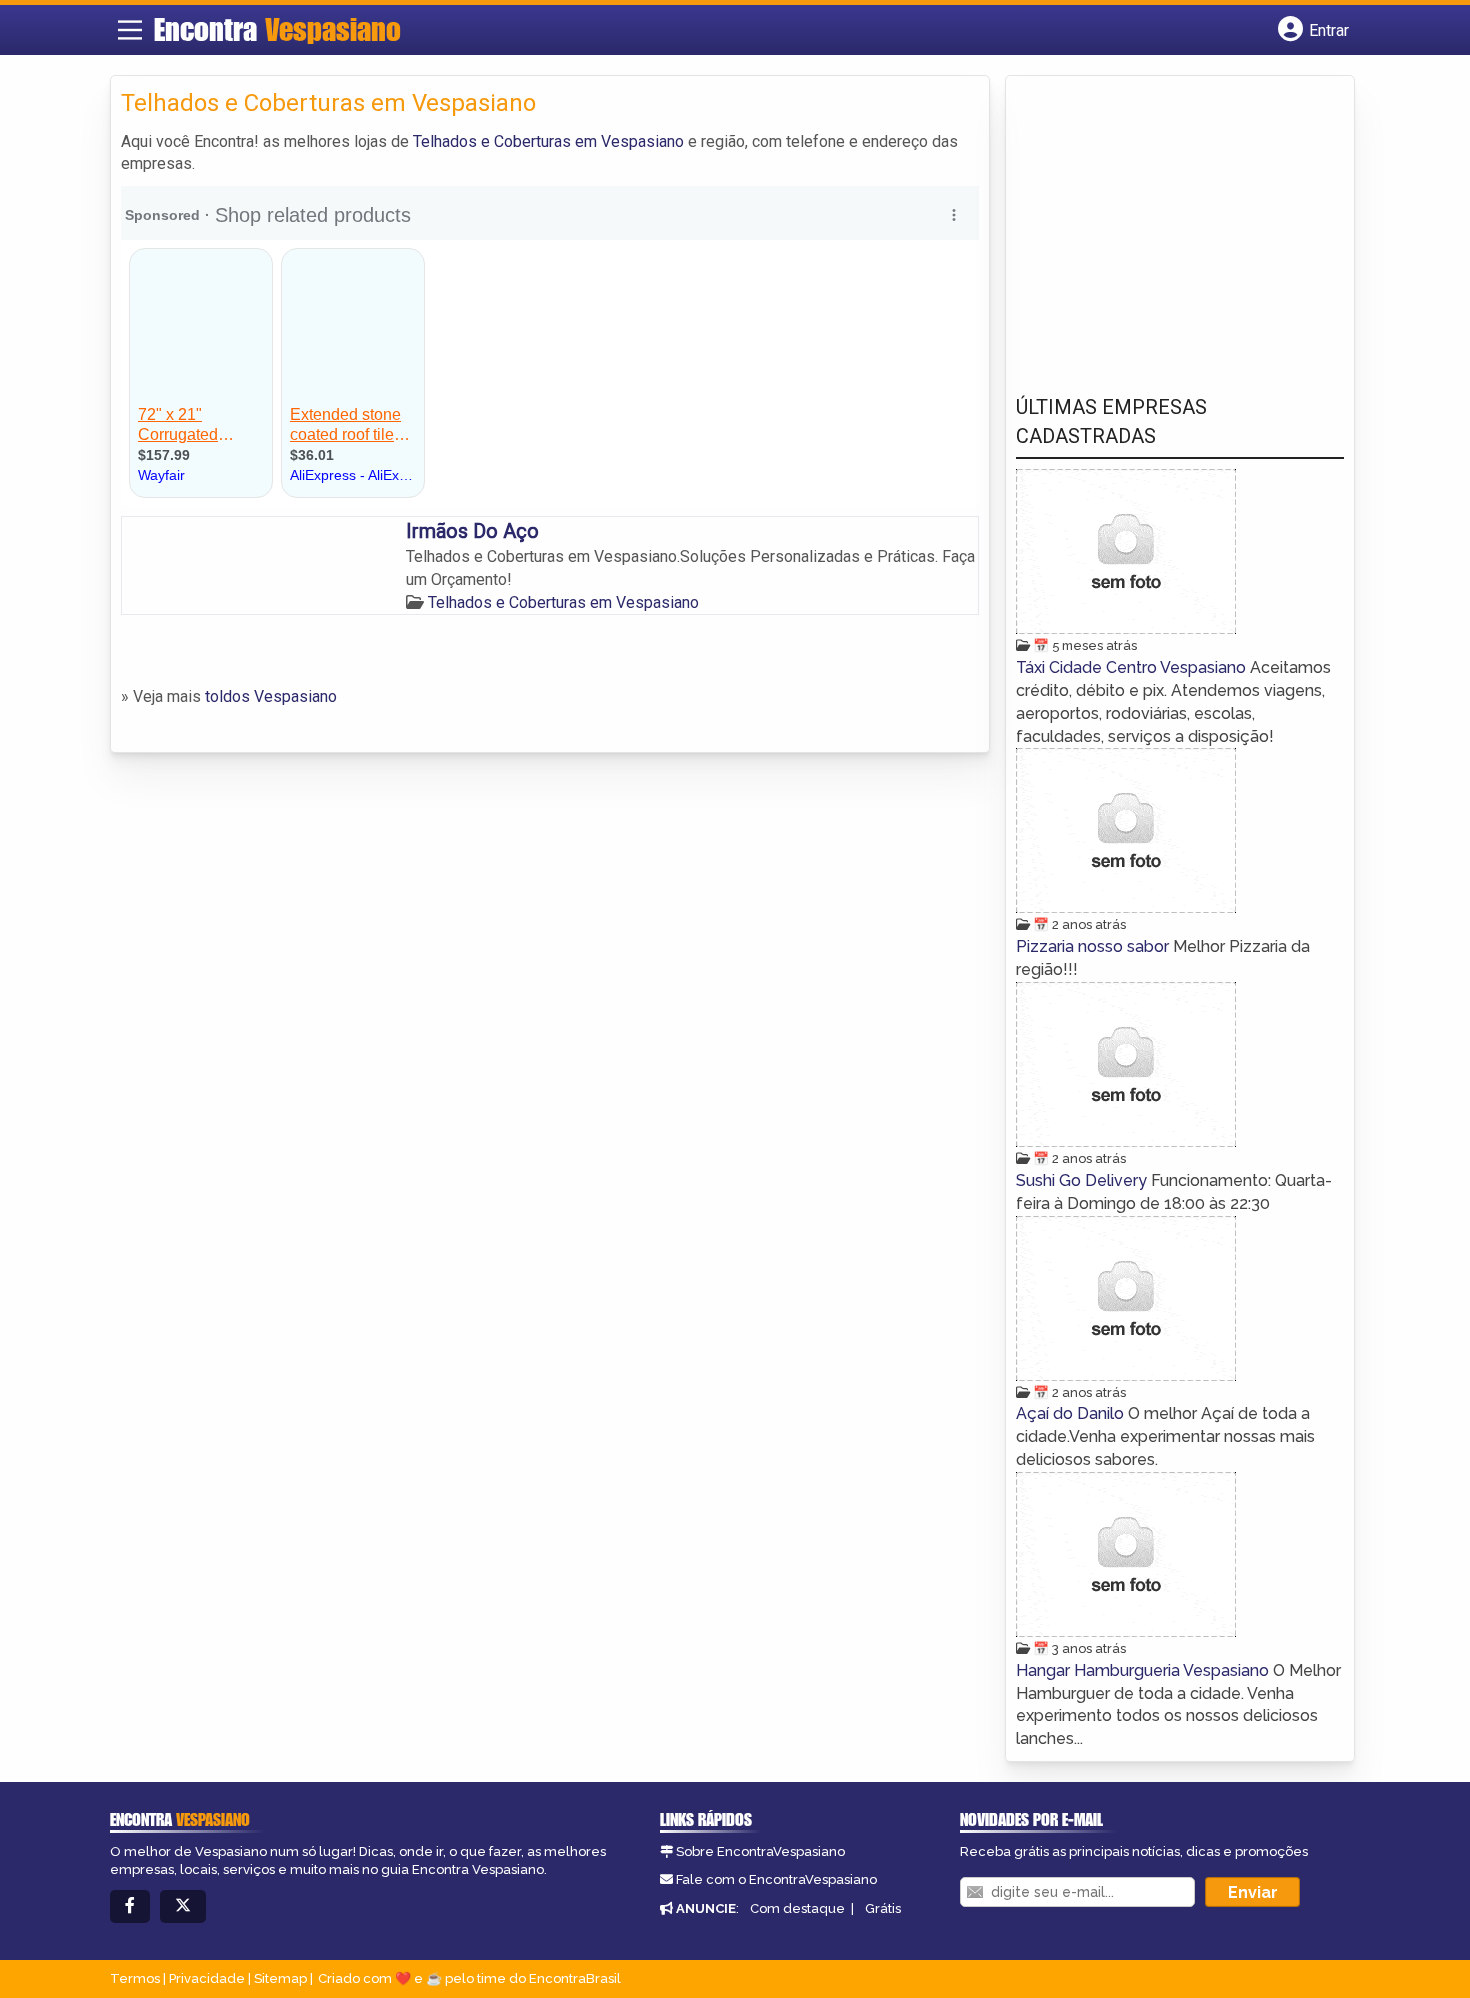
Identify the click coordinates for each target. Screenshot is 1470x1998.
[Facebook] (130, 1906)
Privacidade (207, 1978)
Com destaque (797, 1908)
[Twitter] (183, 1906)
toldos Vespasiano (271, 696)
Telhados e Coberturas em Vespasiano (548, 141)
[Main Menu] (130, 30)
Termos (135, 1978)
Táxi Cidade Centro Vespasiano (1133, 667)
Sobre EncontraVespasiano (760, 1851)
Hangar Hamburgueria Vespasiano (1144, 1670)
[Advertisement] (1166, 221)
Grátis (883, 1908)
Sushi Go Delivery (1083, 1180)
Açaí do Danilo (1072, 1413)
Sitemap (280, 1978)
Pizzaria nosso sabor (1094, 946)
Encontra (277, 29)
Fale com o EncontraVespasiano (776, 1879)
